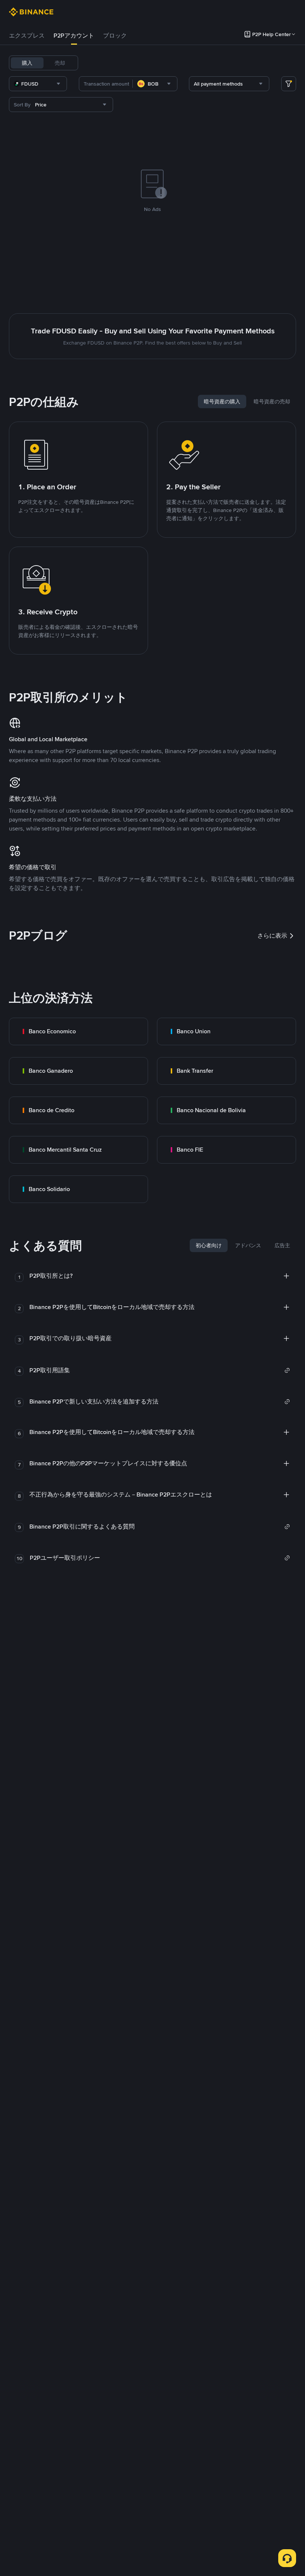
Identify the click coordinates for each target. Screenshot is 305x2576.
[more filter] (289, 84)
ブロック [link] (115, 36)
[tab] (27, 36)
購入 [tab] (27, 63)
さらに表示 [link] (272, 936)
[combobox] (38, 84)
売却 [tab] (60, 63)
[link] (78, 1031)
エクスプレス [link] (27, 36)
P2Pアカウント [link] (74, 36)
